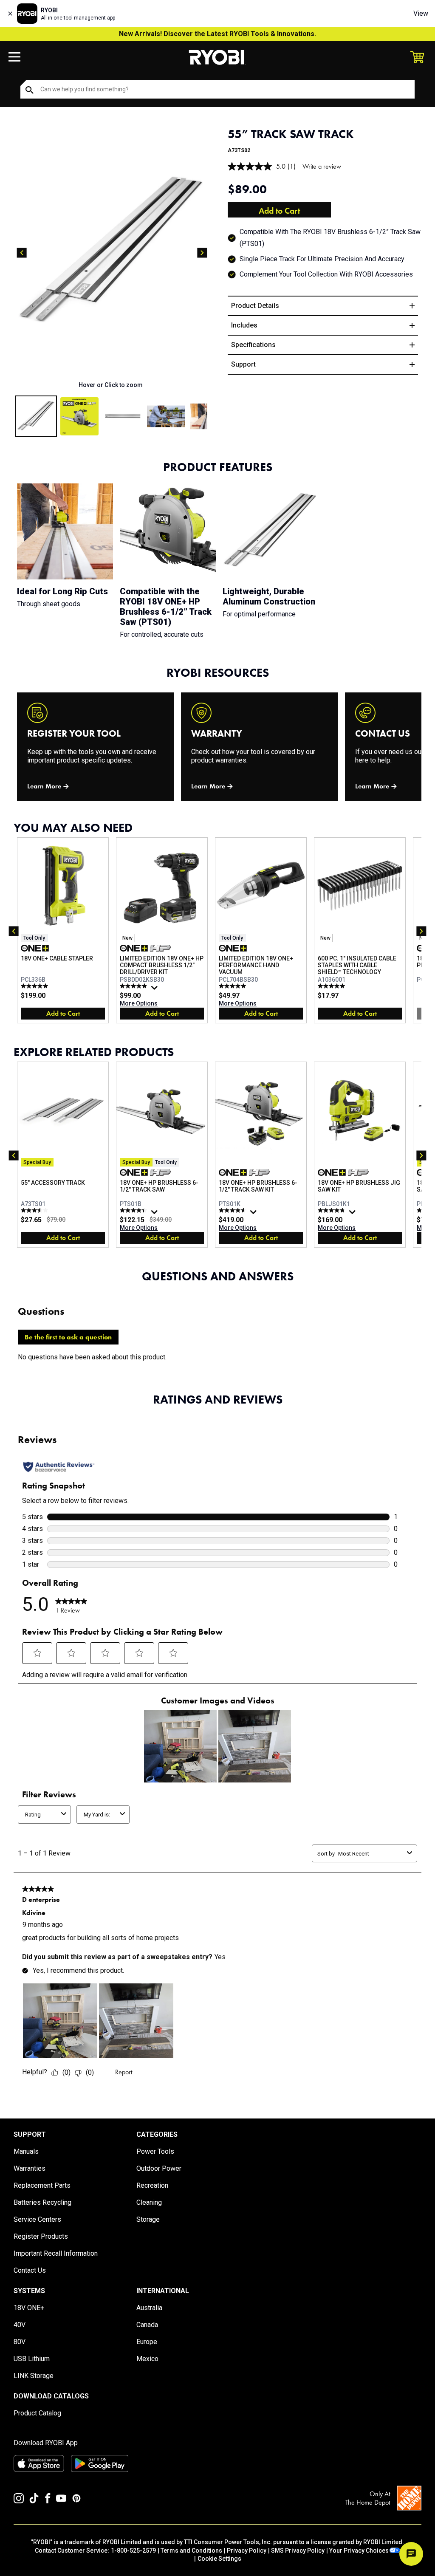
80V (20, 2342)
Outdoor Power (159, 2168)
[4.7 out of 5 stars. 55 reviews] (332, 1210)
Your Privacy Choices (359, 2551)
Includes (244, 325)
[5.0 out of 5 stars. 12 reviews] (35, 986)
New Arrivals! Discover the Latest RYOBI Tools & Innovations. (217, 34)
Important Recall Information (56, 2253)
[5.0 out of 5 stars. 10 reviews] (332, 986)
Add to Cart (279, 211)
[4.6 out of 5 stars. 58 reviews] (233, 1210)
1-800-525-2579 (133, 2551)
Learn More (44, 786)
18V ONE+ (29, 2308)
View (421, 13)
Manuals (26, 2151)
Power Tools (155, 2151)
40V (20, 2325)
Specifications (253, 345)
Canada (147, 2325)
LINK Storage (34, 2376)
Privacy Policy (247, 2551)
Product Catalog (37, 2413)
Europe (147, 2342)
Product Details (255, 306)
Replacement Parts (42, 2185)
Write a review (322, 166)
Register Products (41, 2236)
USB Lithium (32, 2359)
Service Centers (37, 2219)
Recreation (152, 2185)
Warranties (30, 2168)
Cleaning (149, 2202)
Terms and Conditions (191, 2551)
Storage (148, 2219)
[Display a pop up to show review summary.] (155, 990)
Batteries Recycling (42, 2202)
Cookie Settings (219, 2559)
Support (243, 364)
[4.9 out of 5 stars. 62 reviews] (134, 986)
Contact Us (30, 2270)
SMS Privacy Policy (298, 2551)
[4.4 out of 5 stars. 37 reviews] (134, 1210)
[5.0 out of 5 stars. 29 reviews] (233, 986)
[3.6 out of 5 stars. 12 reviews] (35, 1210)
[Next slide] (202, 253)
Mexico (147, 2359)
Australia (149, 2308)
